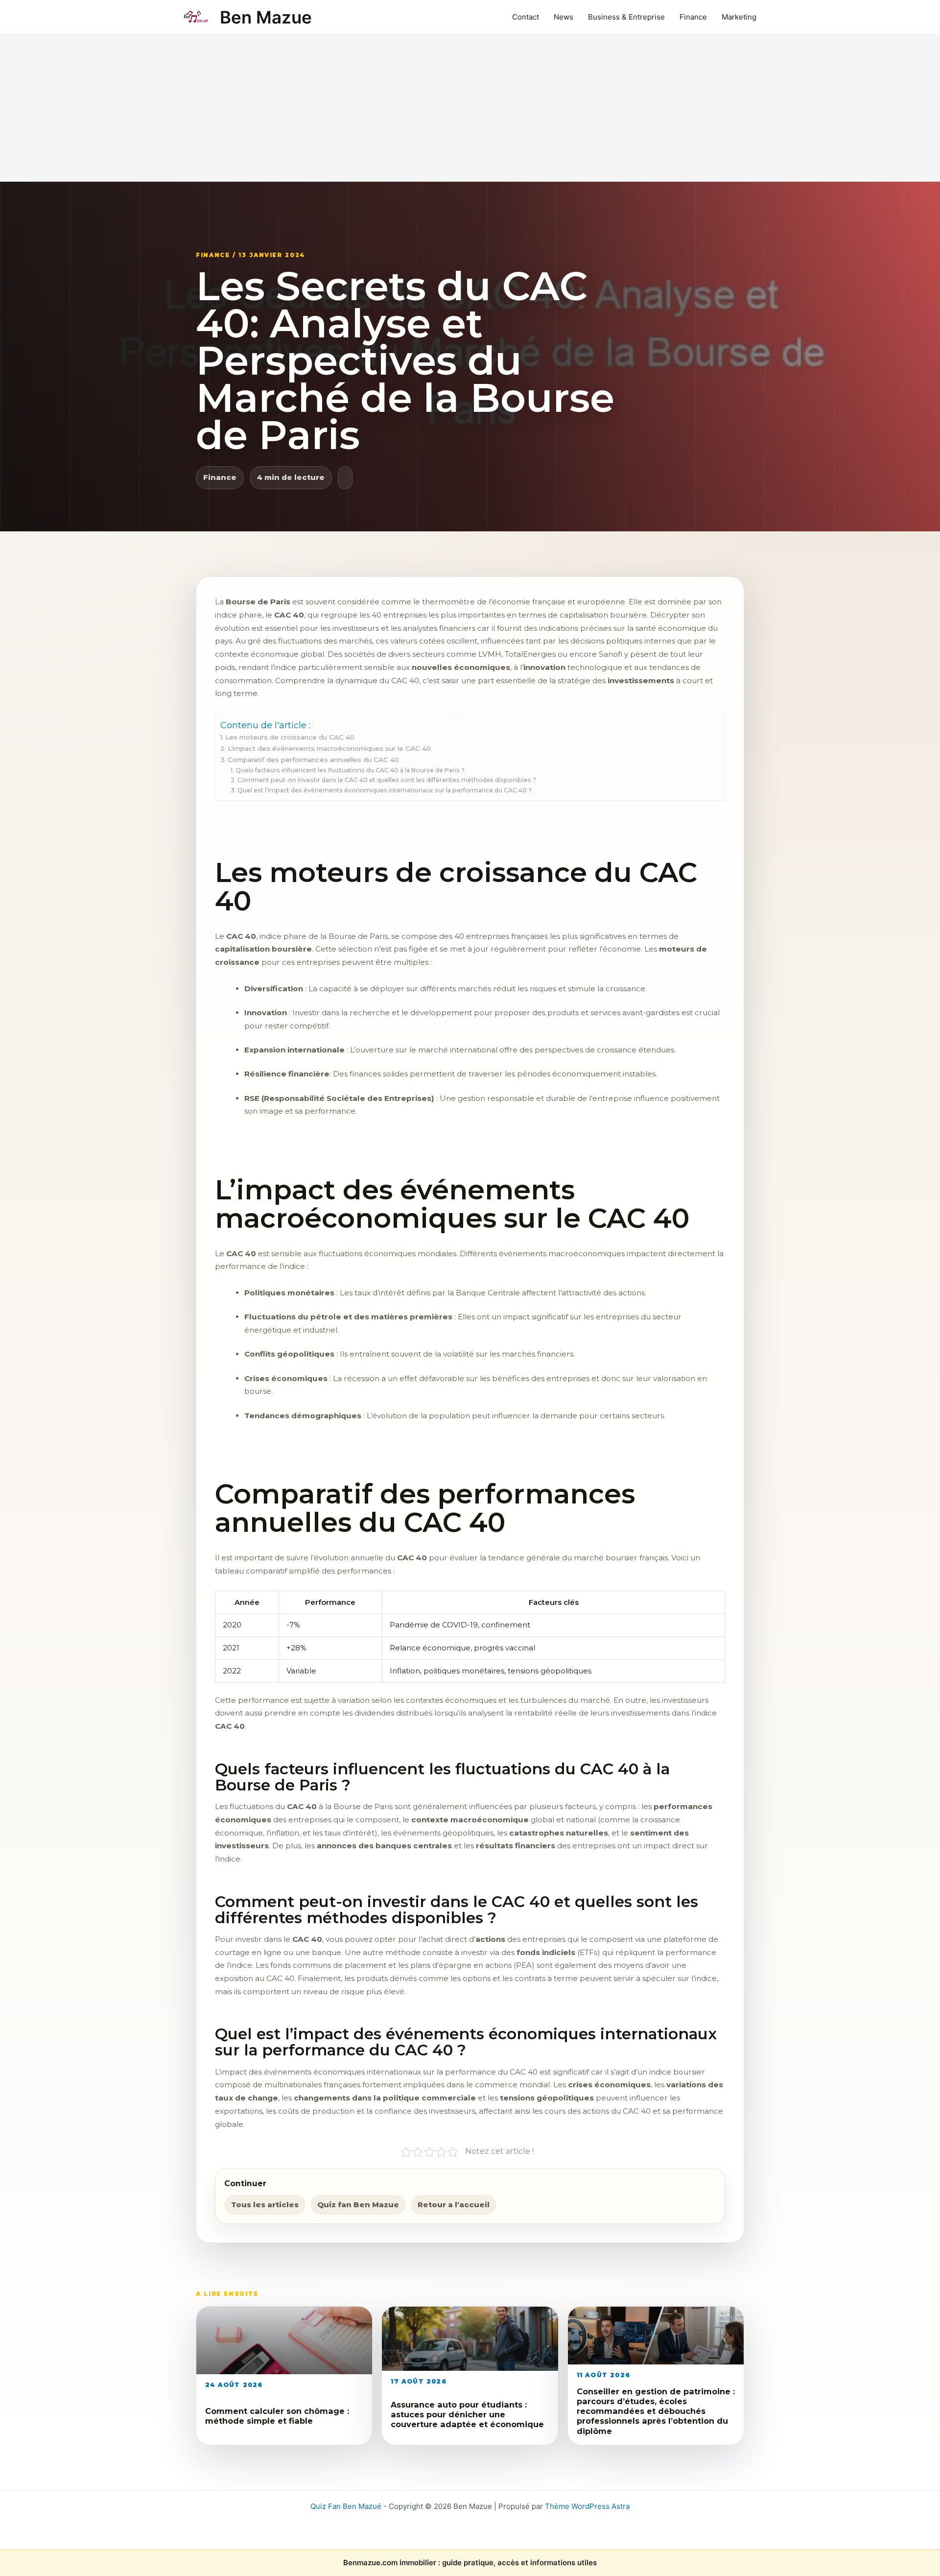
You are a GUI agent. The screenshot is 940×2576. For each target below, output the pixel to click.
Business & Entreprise (626, 17)
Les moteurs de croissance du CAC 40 (290, 737)
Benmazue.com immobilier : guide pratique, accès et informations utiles (470, 2563)
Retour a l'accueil (454, 2205)
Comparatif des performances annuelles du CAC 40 (313, 760)
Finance (693, 17)
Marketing (739, 17)
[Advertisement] (470, 108)
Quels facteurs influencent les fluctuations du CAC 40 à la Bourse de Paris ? (350, 770)
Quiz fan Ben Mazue (358, 2205)
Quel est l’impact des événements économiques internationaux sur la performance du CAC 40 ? (384, 790)
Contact (526, 17)
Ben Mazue (266, 17)
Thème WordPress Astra (587, 2506)
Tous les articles (265, 2205)
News (564, 17)
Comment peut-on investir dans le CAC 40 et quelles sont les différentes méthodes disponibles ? (387, 780)
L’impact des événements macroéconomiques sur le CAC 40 (329, 748)
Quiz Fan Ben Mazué (346, 2506)
